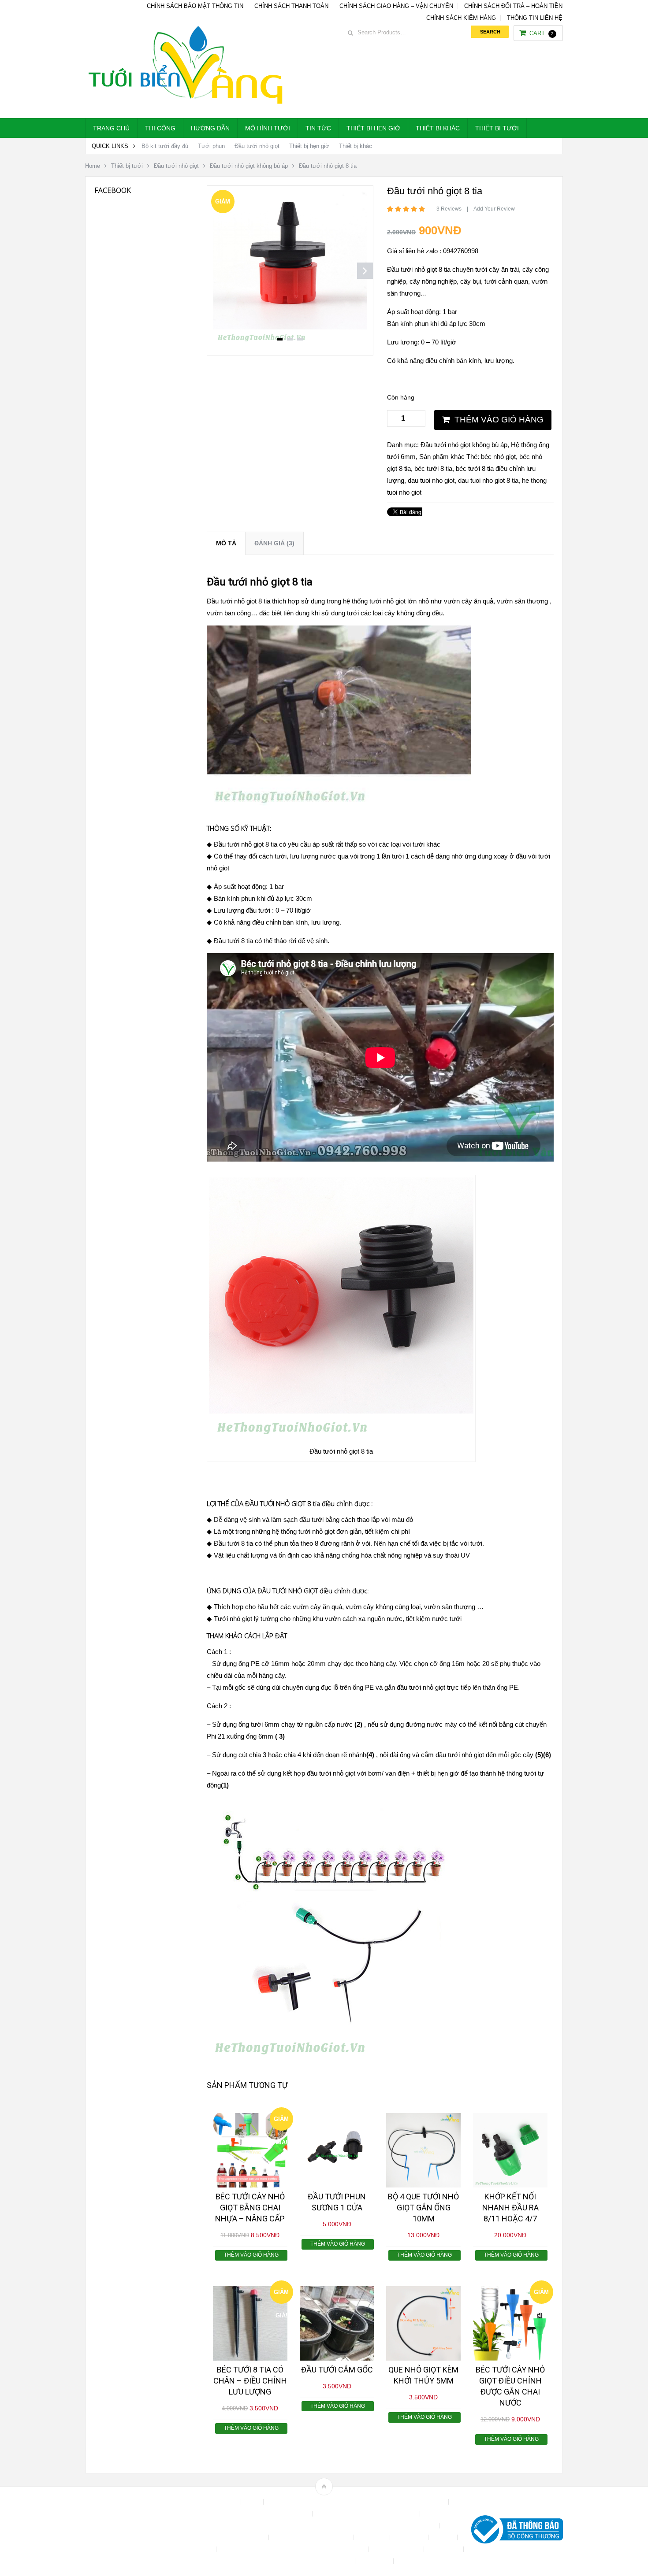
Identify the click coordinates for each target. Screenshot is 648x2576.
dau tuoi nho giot (431, 480)
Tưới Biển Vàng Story (428, 2561)
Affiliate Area (220, 2502)
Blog (253, 2502)
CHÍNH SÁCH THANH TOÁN (291, 6)
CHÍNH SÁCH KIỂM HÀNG (461, 18)
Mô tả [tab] (226, 543)
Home (93, 166)
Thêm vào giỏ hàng (499, 420)
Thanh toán (445, 2549)
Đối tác (444, 2537)
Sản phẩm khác (442, 457)
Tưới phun (211, 146)
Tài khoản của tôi (397, 2549)
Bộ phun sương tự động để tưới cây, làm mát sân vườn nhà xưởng (357, 2502)
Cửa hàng (373, 2537)
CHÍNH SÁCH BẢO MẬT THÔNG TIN (195, 6)
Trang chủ (111, 128)
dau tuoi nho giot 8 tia (488, 480)
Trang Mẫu (375, 2561)
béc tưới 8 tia (433, 468)
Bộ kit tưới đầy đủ (165, 146)
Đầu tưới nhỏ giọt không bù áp (249, 166)
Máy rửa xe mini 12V (250, 2549)
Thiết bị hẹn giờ (373, 128)
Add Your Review (494, 209)
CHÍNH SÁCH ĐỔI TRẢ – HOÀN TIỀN (513, 6)
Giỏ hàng (200, 2549)
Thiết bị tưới (497, 128)
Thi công (160, 128)
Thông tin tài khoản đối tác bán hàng (304, 2561)
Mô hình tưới (268, 128)
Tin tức (318, 128)
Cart (542, 33)
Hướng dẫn (210, 128)
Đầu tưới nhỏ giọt (257, 146)
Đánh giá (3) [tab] (274, 543)
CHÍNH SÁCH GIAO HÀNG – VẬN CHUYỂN (396, 6)
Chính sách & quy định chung (270, 2514)
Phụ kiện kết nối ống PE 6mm (326, 2549)
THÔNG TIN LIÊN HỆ (535, 18)
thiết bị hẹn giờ (438, 1773)
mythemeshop (130, 2531)
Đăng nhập (410, 2537)
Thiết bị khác (438, 128)
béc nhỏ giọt (498, 457)
